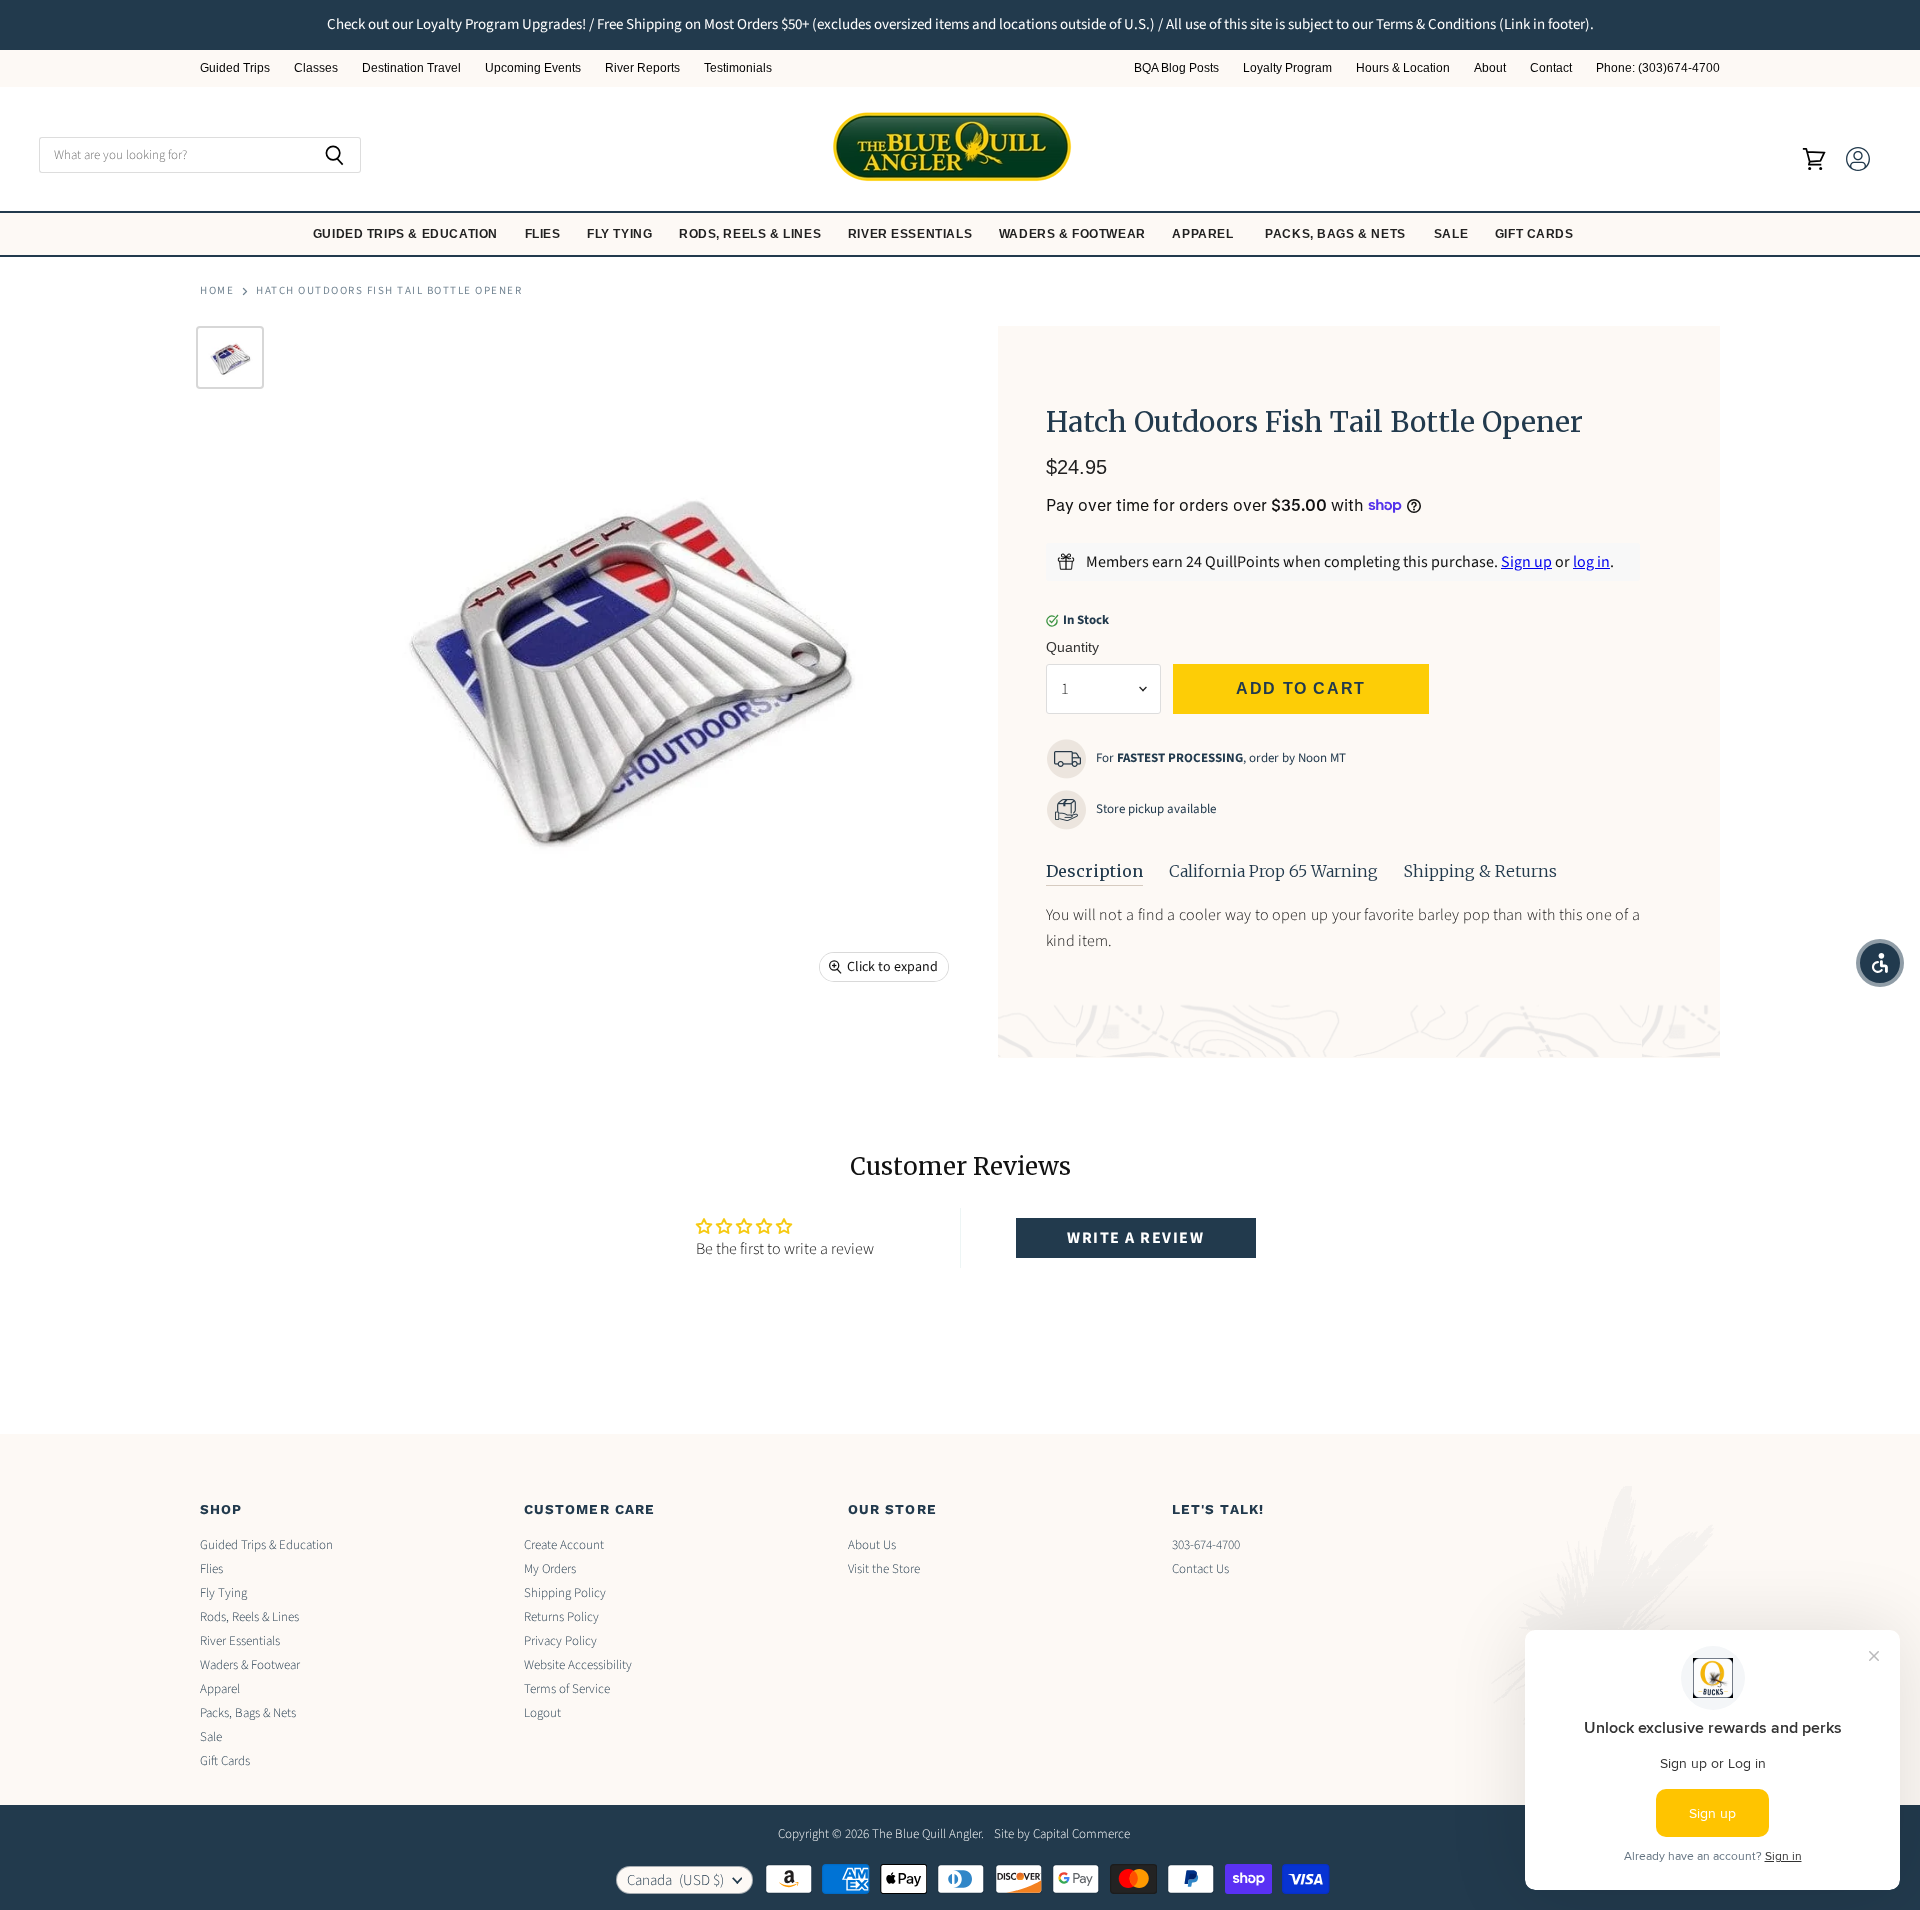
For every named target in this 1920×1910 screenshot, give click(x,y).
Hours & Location (1403, 68)
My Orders (550, 1569)
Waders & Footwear (1074, 234)
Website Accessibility (578, 1665)
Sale (1453, 234)
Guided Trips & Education (407, 234)
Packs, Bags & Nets (1335, 234)
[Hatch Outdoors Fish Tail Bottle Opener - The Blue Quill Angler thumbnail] (230, 357)
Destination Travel (411, 68)
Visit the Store (884, 1569)
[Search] (334, 155)
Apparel (1204, 234)
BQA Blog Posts (1176, 68)
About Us (872, 1545)
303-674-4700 (1206, 1545)
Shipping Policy (565, 1593)
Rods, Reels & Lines (752, 234)
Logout (542, 1713)
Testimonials (738, 68)
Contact (1551, 68)
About (1490, 68)
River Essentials (912, 234)
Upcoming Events (533, 68)
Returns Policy (561, 1617)
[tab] (1094, 872)
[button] (1880, 963)
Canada (675, 1880)
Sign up (1526, 562)
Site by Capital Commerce (1062, 1834)
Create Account (564, 1545)
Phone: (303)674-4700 (1658, 68)
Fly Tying (621, 234)
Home (217, 291)
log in (1591, 562)
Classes (316, 68)
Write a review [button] (1135, 1238)
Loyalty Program (1287, 68)
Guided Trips (235, 68)
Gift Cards (1536, 234)
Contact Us (1200, 1569)
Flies (545, 234)
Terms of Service (567, 1689)
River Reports (642, 68)
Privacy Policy (560, 1641)
